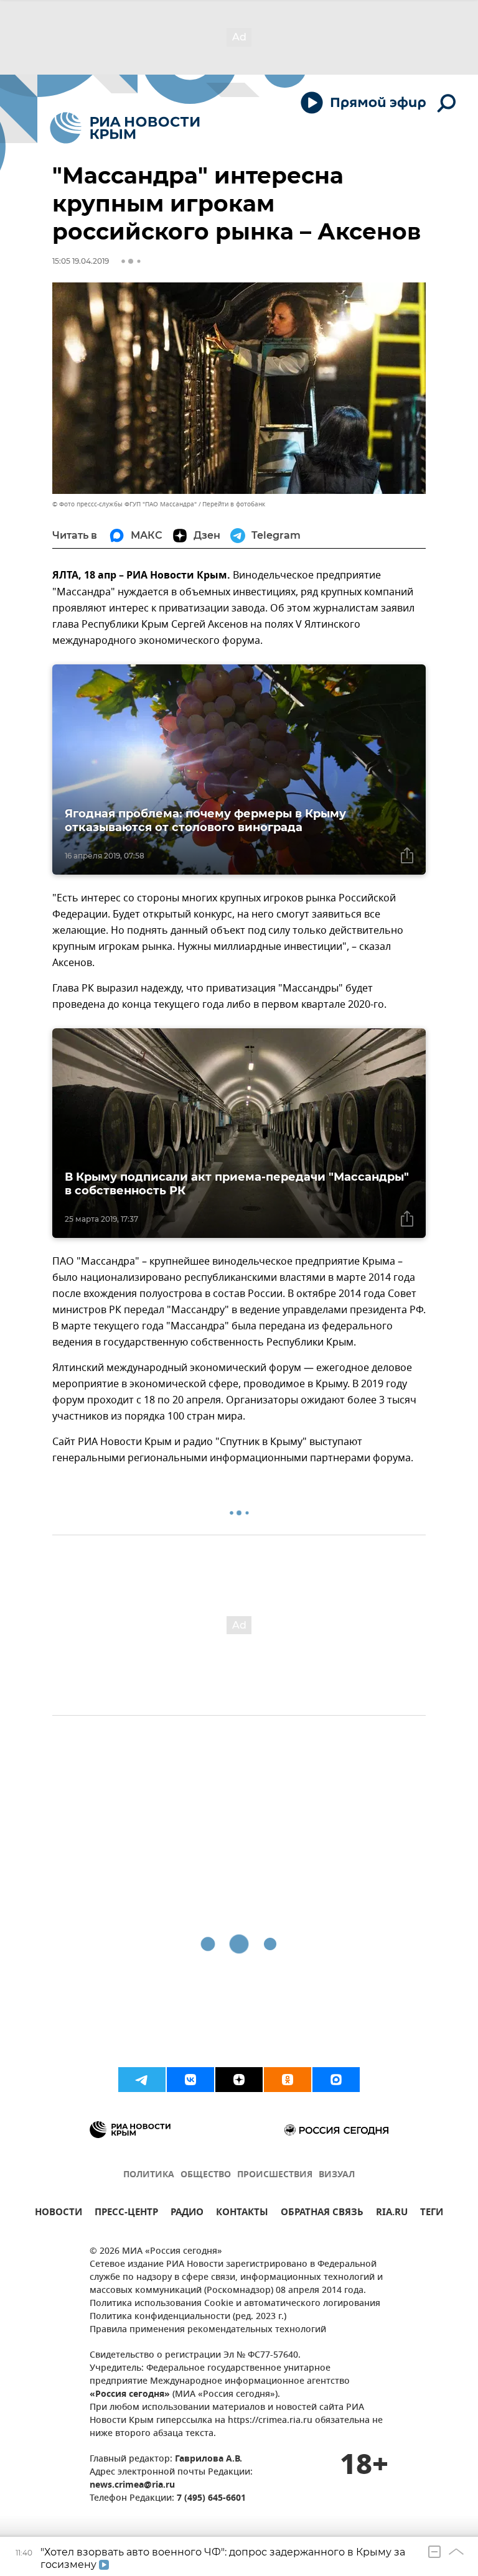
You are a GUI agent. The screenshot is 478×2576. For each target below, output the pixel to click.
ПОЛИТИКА (149, 2175)
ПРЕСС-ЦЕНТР (126, 2214)
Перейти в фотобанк (234, 504)
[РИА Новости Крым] (125, 128)
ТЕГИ (432, 2214)
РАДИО (187, 2214)
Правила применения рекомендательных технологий (208, 2330)
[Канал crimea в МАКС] (336, 2080)
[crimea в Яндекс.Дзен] (239, 2080)
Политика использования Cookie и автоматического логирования (235, 2304)
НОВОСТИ (59, 2214)
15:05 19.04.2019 (81, 261)
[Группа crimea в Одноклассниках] (288, 2080)
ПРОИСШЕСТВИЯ (275, 2175)
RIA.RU (392, 2214)
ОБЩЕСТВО (206, 2175)
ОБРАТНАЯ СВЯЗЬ (322, 2214)
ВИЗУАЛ (337, 2175)
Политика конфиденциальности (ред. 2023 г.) (188, 2317)
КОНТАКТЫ (242, 2214)
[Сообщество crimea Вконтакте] (190, 2080)
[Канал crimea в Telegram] (142, 2080)
